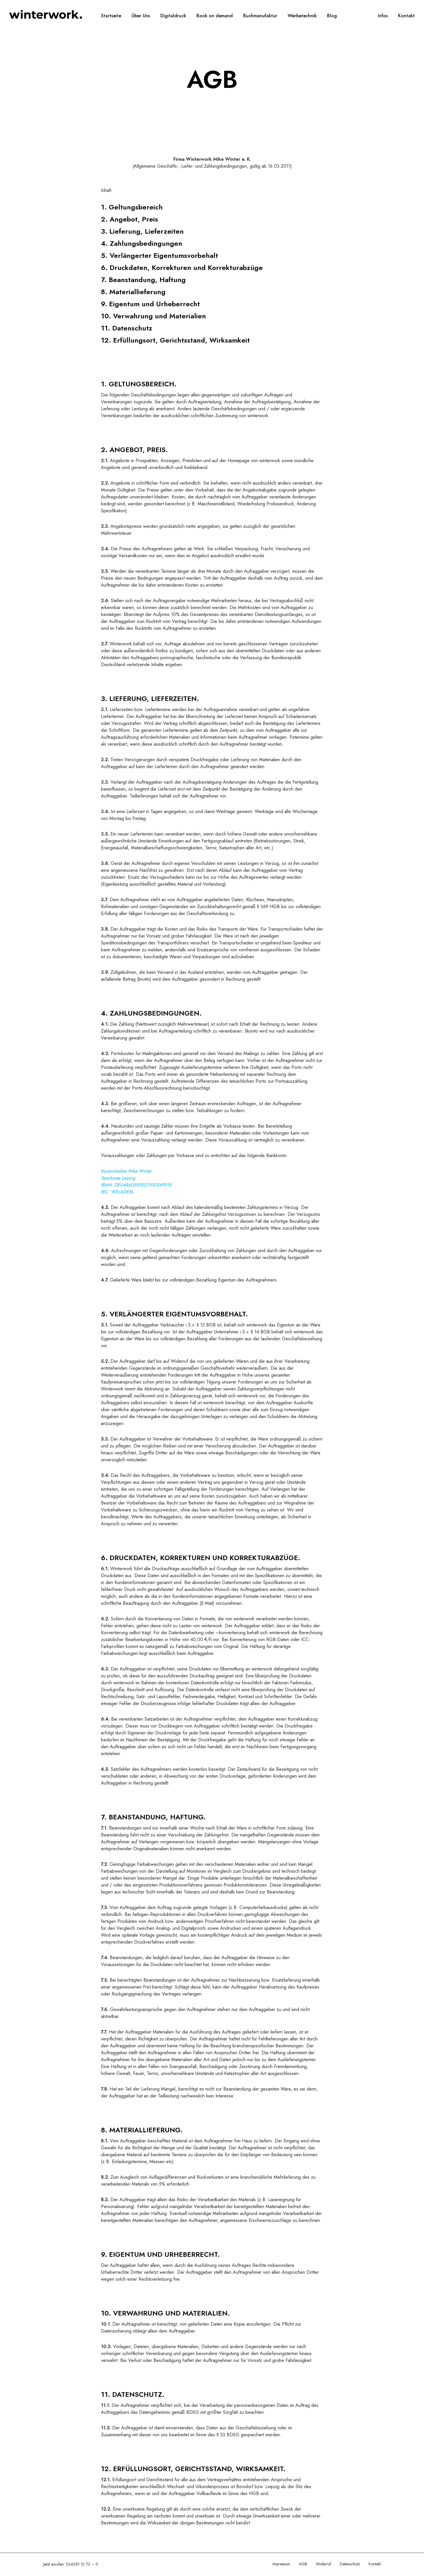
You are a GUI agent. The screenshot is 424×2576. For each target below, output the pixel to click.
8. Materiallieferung (133, 292)
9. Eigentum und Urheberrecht (150, 304)
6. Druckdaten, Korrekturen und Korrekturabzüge (182, 268)
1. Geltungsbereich (132, 207)
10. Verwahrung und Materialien (153, 316)
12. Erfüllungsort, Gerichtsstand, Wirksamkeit (175, 340)
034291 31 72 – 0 (82, 2564)
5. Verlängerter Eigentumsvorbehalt (160, 255)
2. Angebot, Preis (130, 219)
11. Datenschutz (127, 328)
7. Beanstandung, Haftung (143, 280)
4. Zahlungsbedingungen (142, 243)
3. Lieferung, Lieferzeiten (142, 231)
